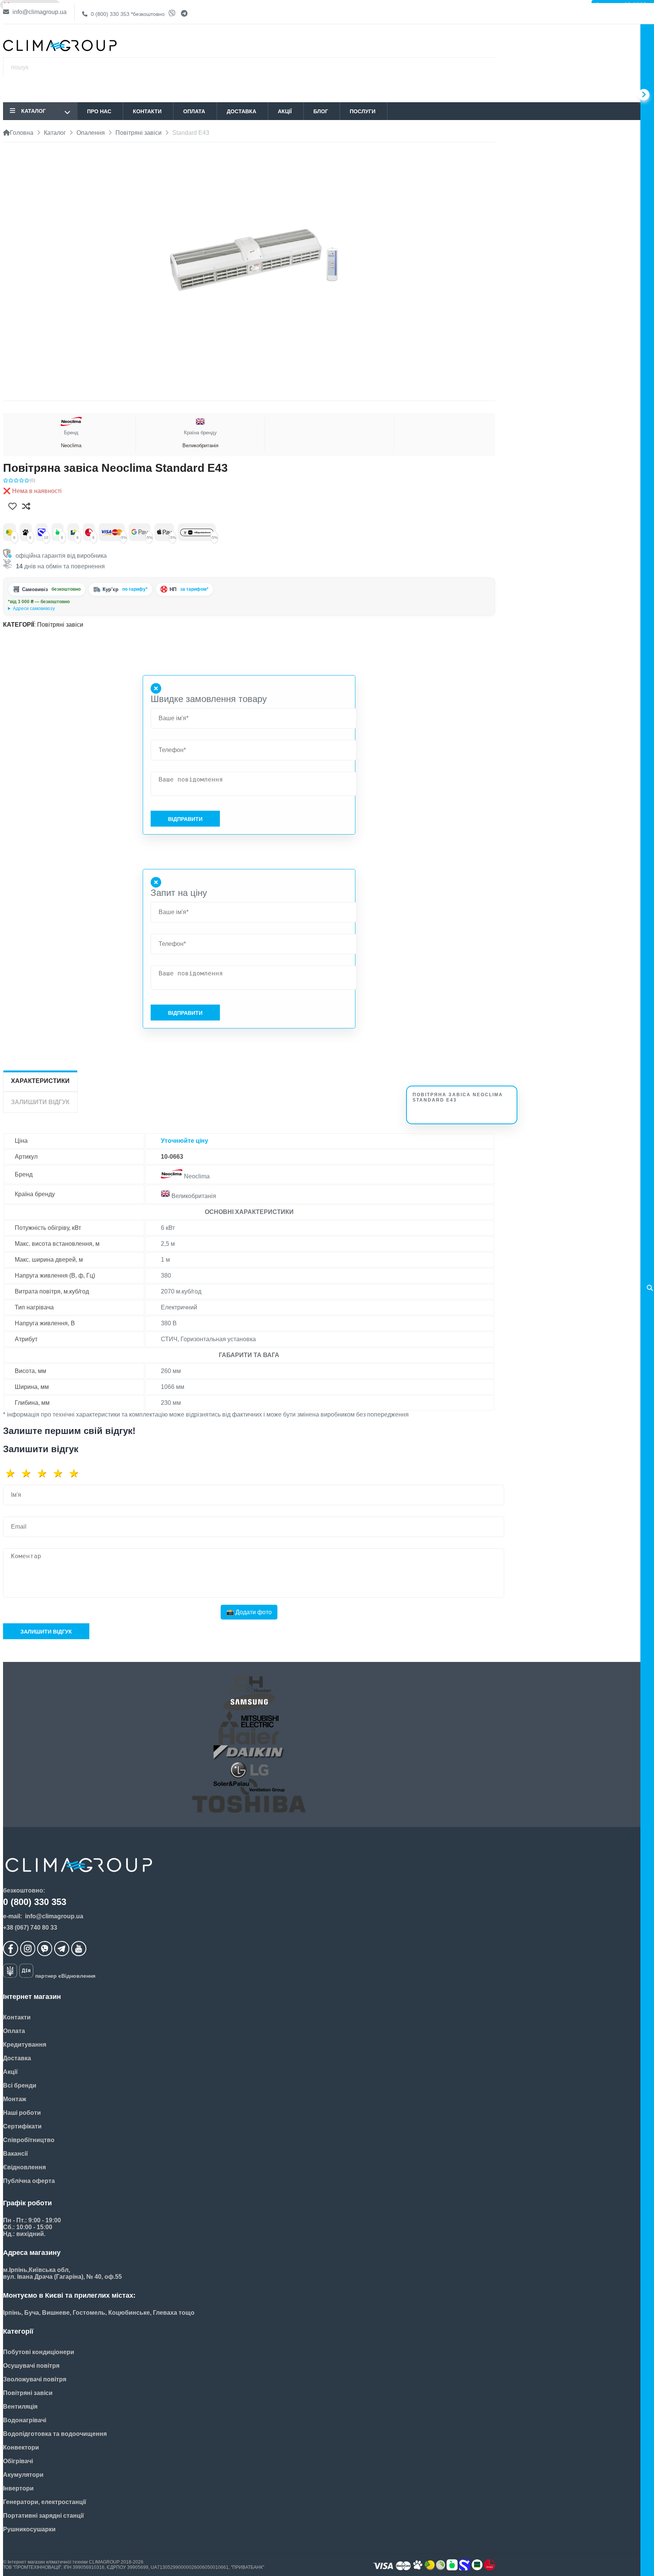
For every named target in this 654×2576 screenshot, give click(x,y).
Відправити (185, 819)
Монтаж (15, 2099)
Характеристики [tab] (40, 1081)
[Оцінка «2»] (29, 1473)
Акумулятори (23, 2475)
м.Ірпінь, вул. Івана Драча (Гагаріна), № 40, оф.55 (61, 609)
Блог (321, 111)
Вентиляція (20, 2407)
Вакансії (16, 2154)
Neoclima (71, 439)
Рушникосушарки (29, 2529)
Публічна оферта (29, 2181)
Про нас (99, 111)
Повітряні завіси (60, 625)
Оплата (194, 111)
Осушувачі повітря (31, 2366)
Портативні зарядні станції (44, 2516)
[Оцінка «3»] (45, 1473)
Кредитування (25, 2045)
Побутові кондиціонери (39, 2352)
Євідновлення (24, 2167)
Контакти (147, 111)
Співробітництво (29, 2140)
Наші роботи (22, 2113)
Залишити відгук (46, 1632)
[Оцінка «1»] (13, 1473)
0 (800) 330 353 (127, 14)
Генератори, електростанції (45, 2502)
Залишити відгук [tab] (40, 1102)
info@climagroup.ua (39, 12)
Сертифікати (22, 2126)
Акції (285, 111)
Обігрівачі (18, 2461)
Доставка (241, 111)
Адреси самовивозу (34, 609)
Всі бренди (20, 2085)
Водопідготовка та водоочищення (55, 2434)
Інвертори (18, 2488)
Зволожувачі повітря (35, 2379)
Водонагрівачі (25, 2420)
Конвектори (21, 2447)
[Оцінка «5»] (76, 1473)
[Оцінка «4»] (61, 1473)
